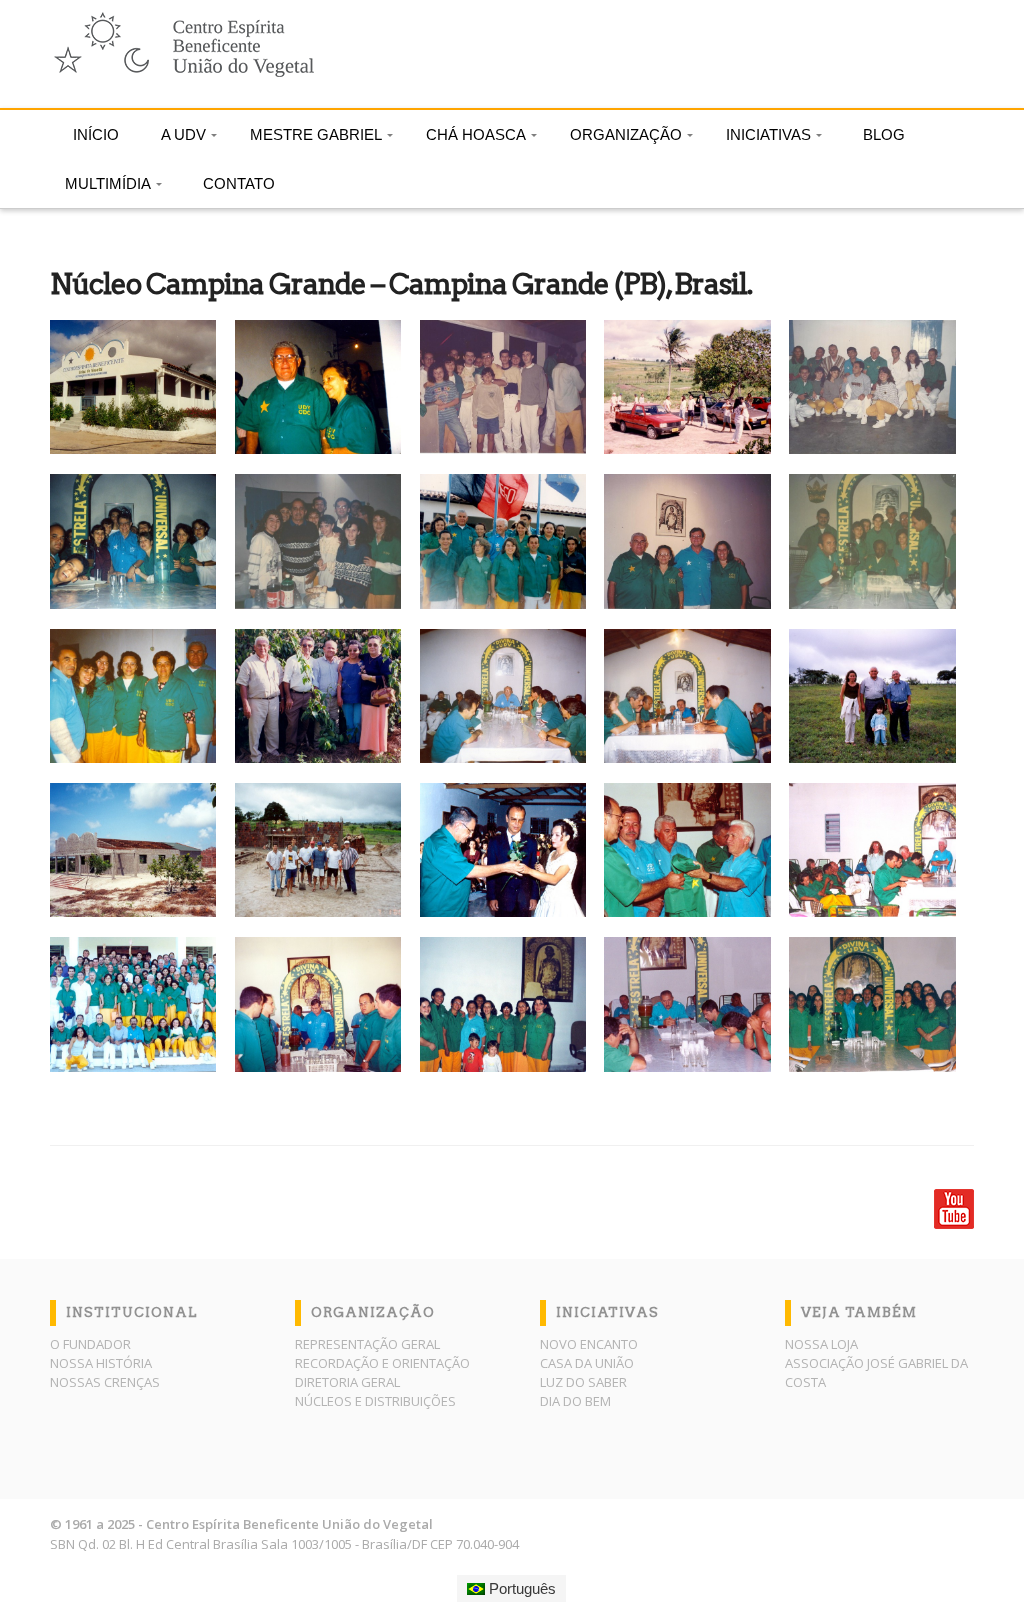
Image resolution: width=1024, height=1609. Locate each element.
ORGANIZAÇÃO (626, 134)
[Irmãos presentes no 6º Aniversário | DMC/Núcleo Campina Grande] (142, 1004)
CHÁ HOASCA (476, 134)
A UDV (183, 134)
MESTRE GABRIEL (316, 134)
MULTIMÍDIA (108, 183)
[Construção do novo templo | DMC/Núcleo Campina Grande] (142, 850)
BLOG (884, 134)
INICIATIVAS (768, 134)
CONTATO (239, 183)
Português (520, 1588)
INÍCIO (96, 134)
